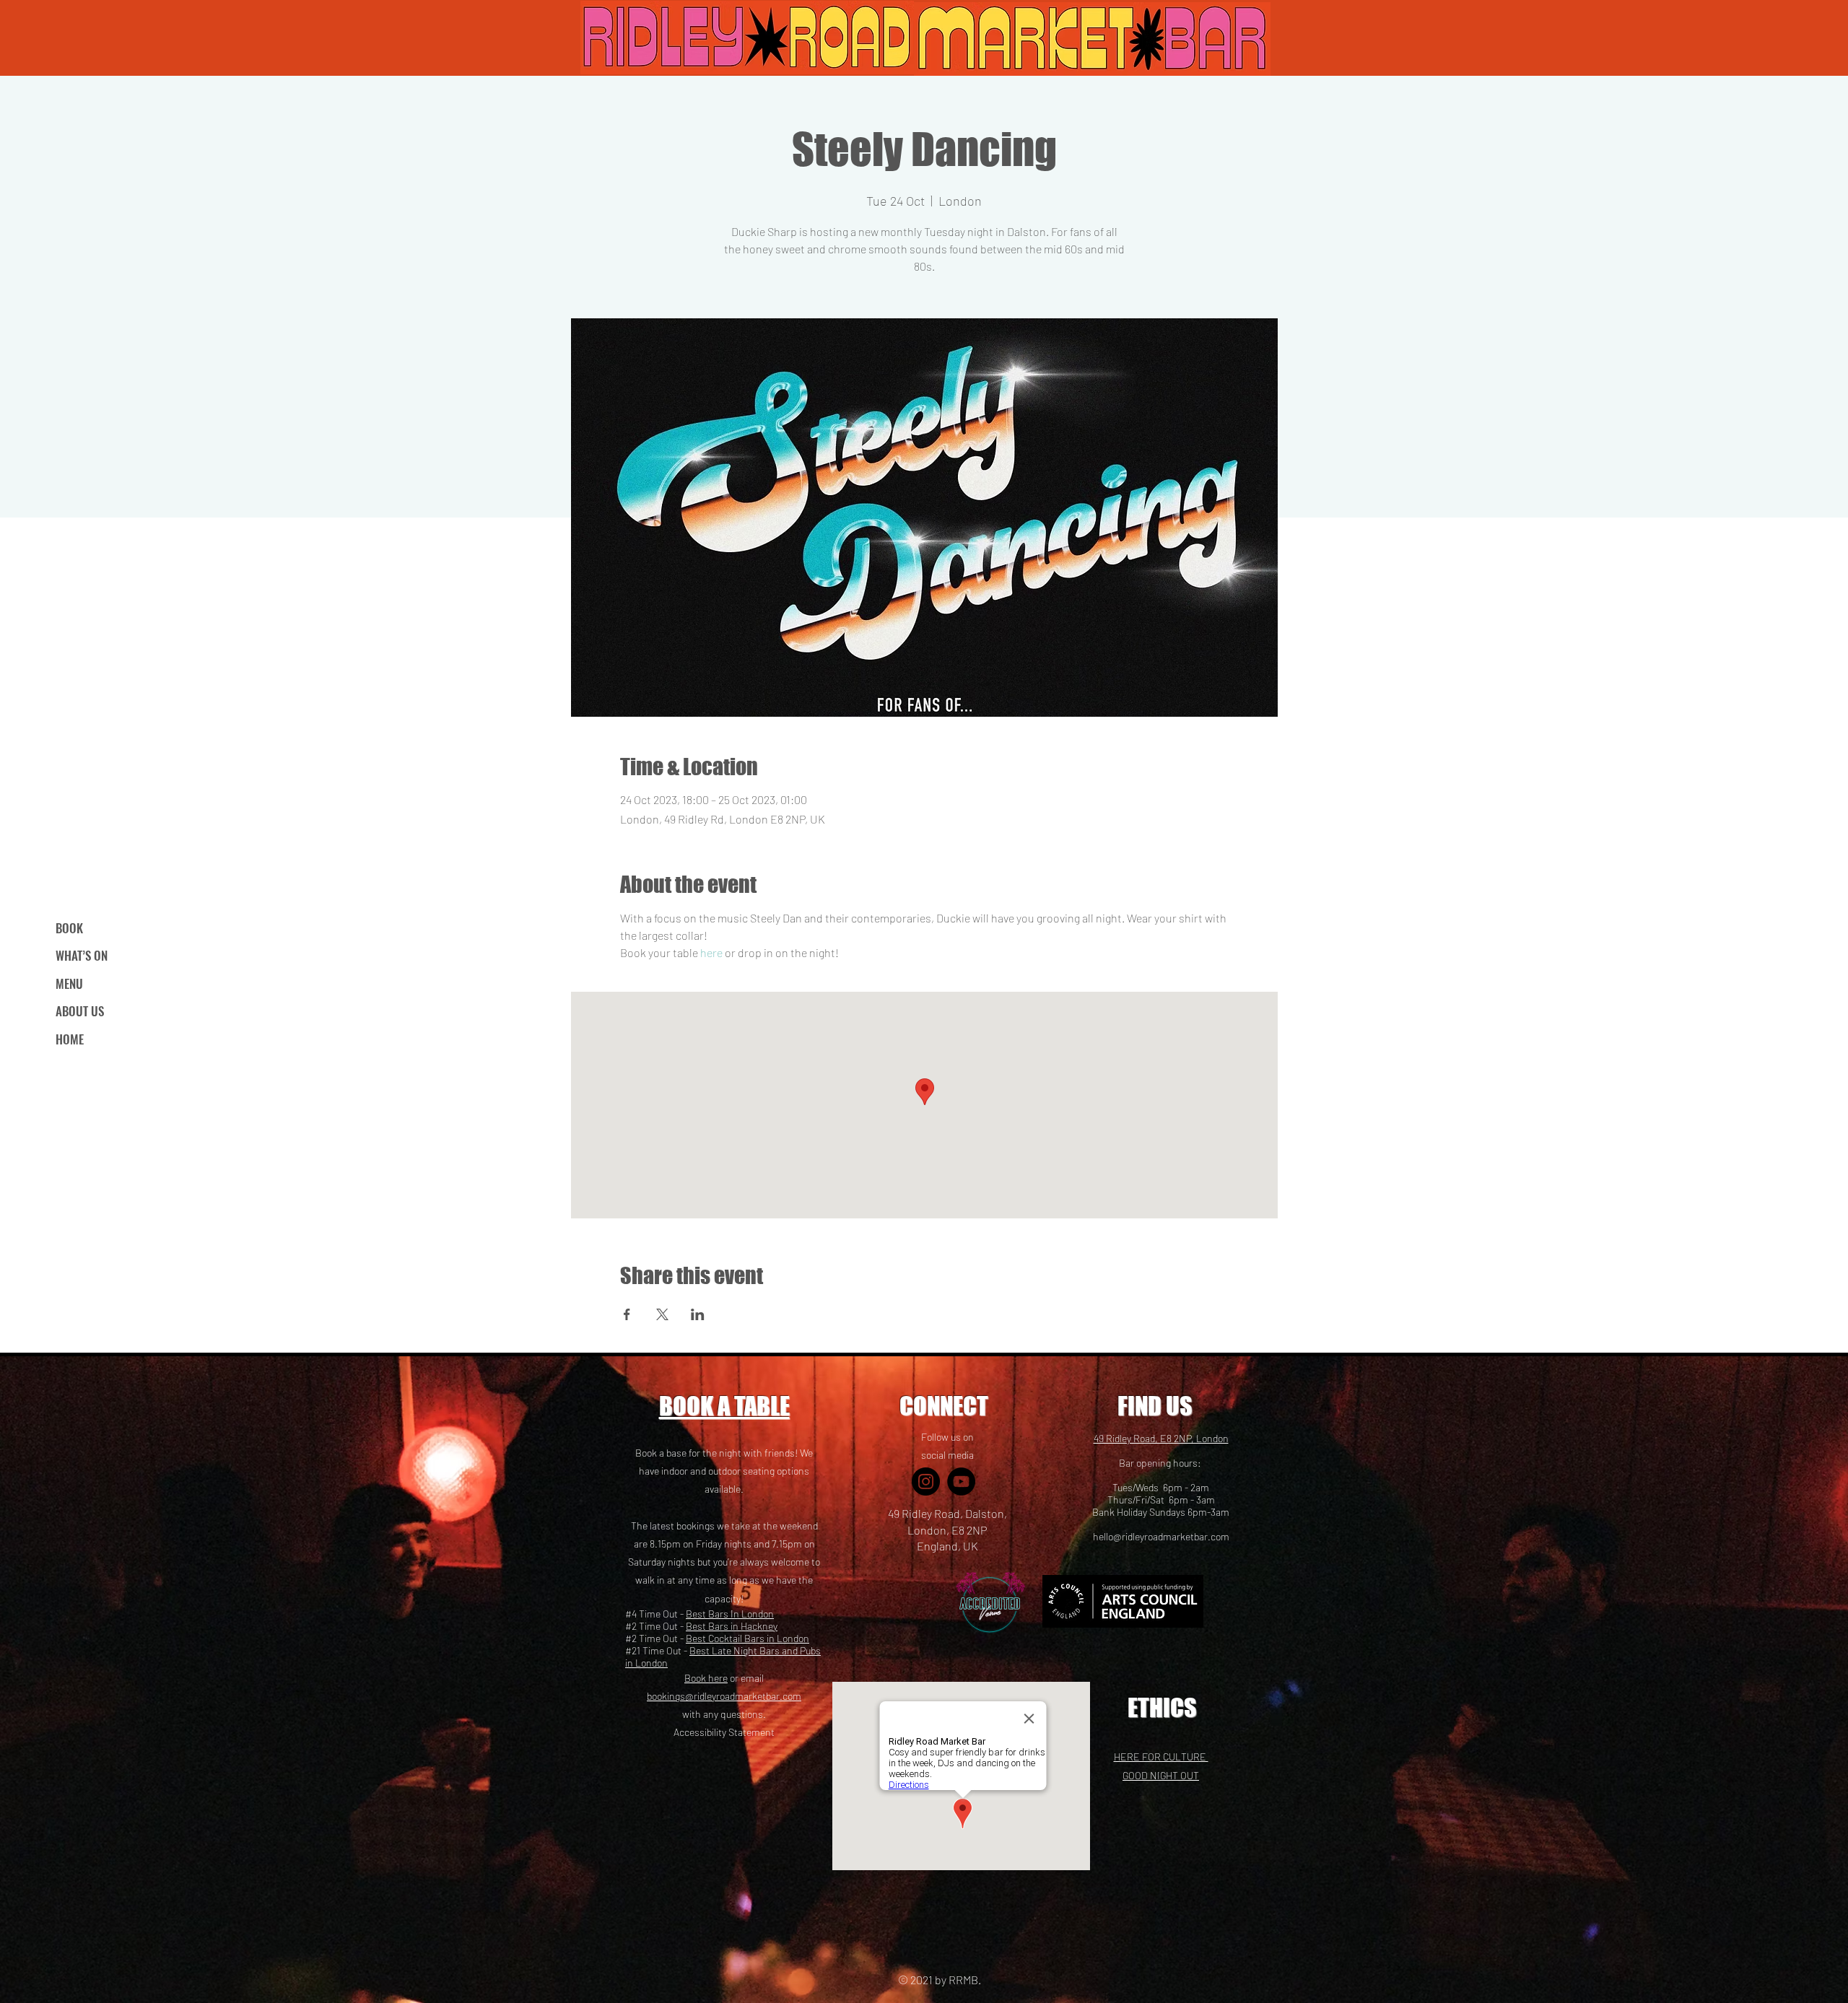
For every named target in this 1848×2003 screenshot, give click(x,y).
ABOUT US (80, 1011)
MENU (69, 983)
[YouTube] (961, 1481)
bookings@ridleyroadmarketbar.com (724, 1696)
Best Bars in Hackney (732, 1626)
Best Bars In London (730, 1614)
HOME (70, 1039)
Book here (706, 1678)
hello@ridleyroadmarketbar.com (1161, 1536)
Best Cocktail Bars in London (748, 1638)
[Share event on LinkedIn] (698, 1314)
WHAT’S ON (82, 955)
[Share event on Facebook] (627, 1314)
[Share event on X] (662, 1314)
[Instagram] (926, 1481)
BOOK (69, 928)
